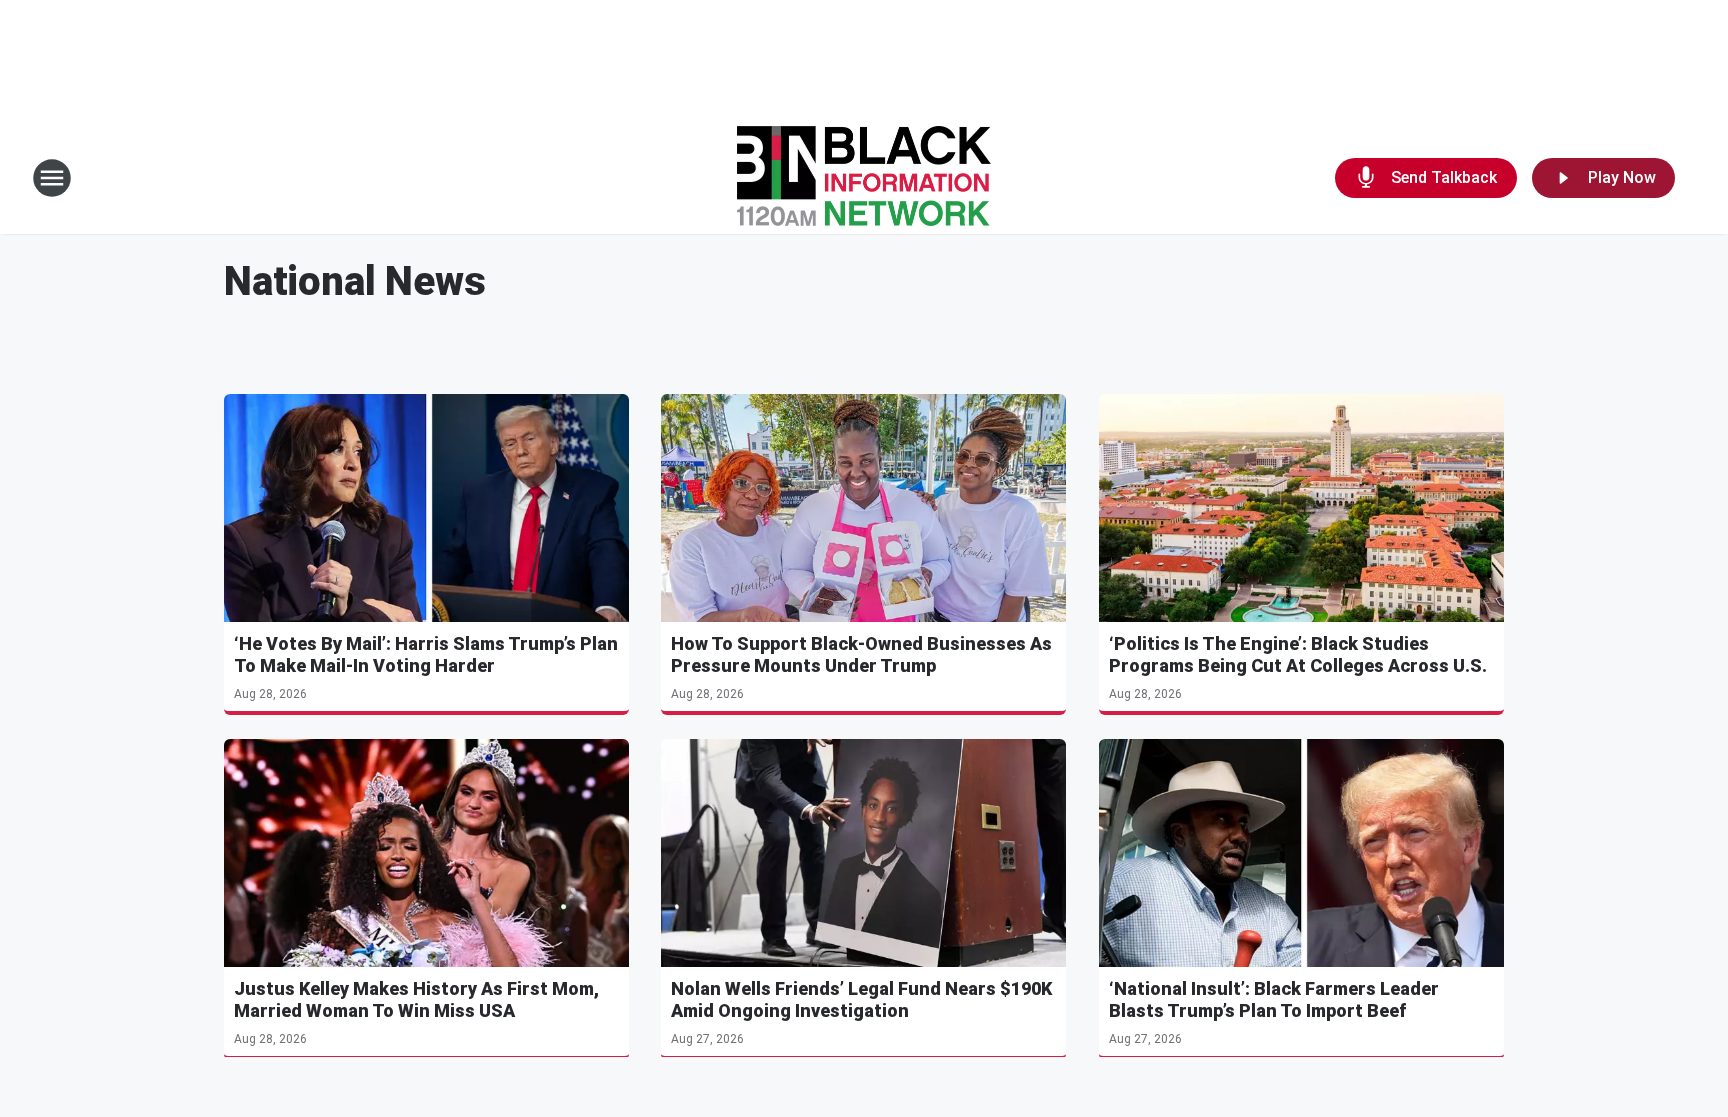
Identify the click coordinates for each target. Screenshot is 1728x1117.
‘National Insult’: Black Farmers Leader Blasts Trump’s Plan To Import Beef (1274, 999)
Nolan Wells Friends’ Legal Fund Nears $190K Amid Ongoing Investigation (861, 999)
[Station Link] (864, 178)
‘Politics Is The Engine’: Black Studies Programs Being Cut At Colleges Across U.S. (1298, 654)
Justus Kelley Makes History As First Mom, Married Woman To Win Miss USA (416, 999)
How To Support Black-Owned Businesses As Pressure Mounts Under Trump (861, 654)
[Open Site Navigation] (52, 178)
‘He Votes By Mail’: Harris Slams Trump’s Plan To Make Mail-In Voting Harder (426, 654)
